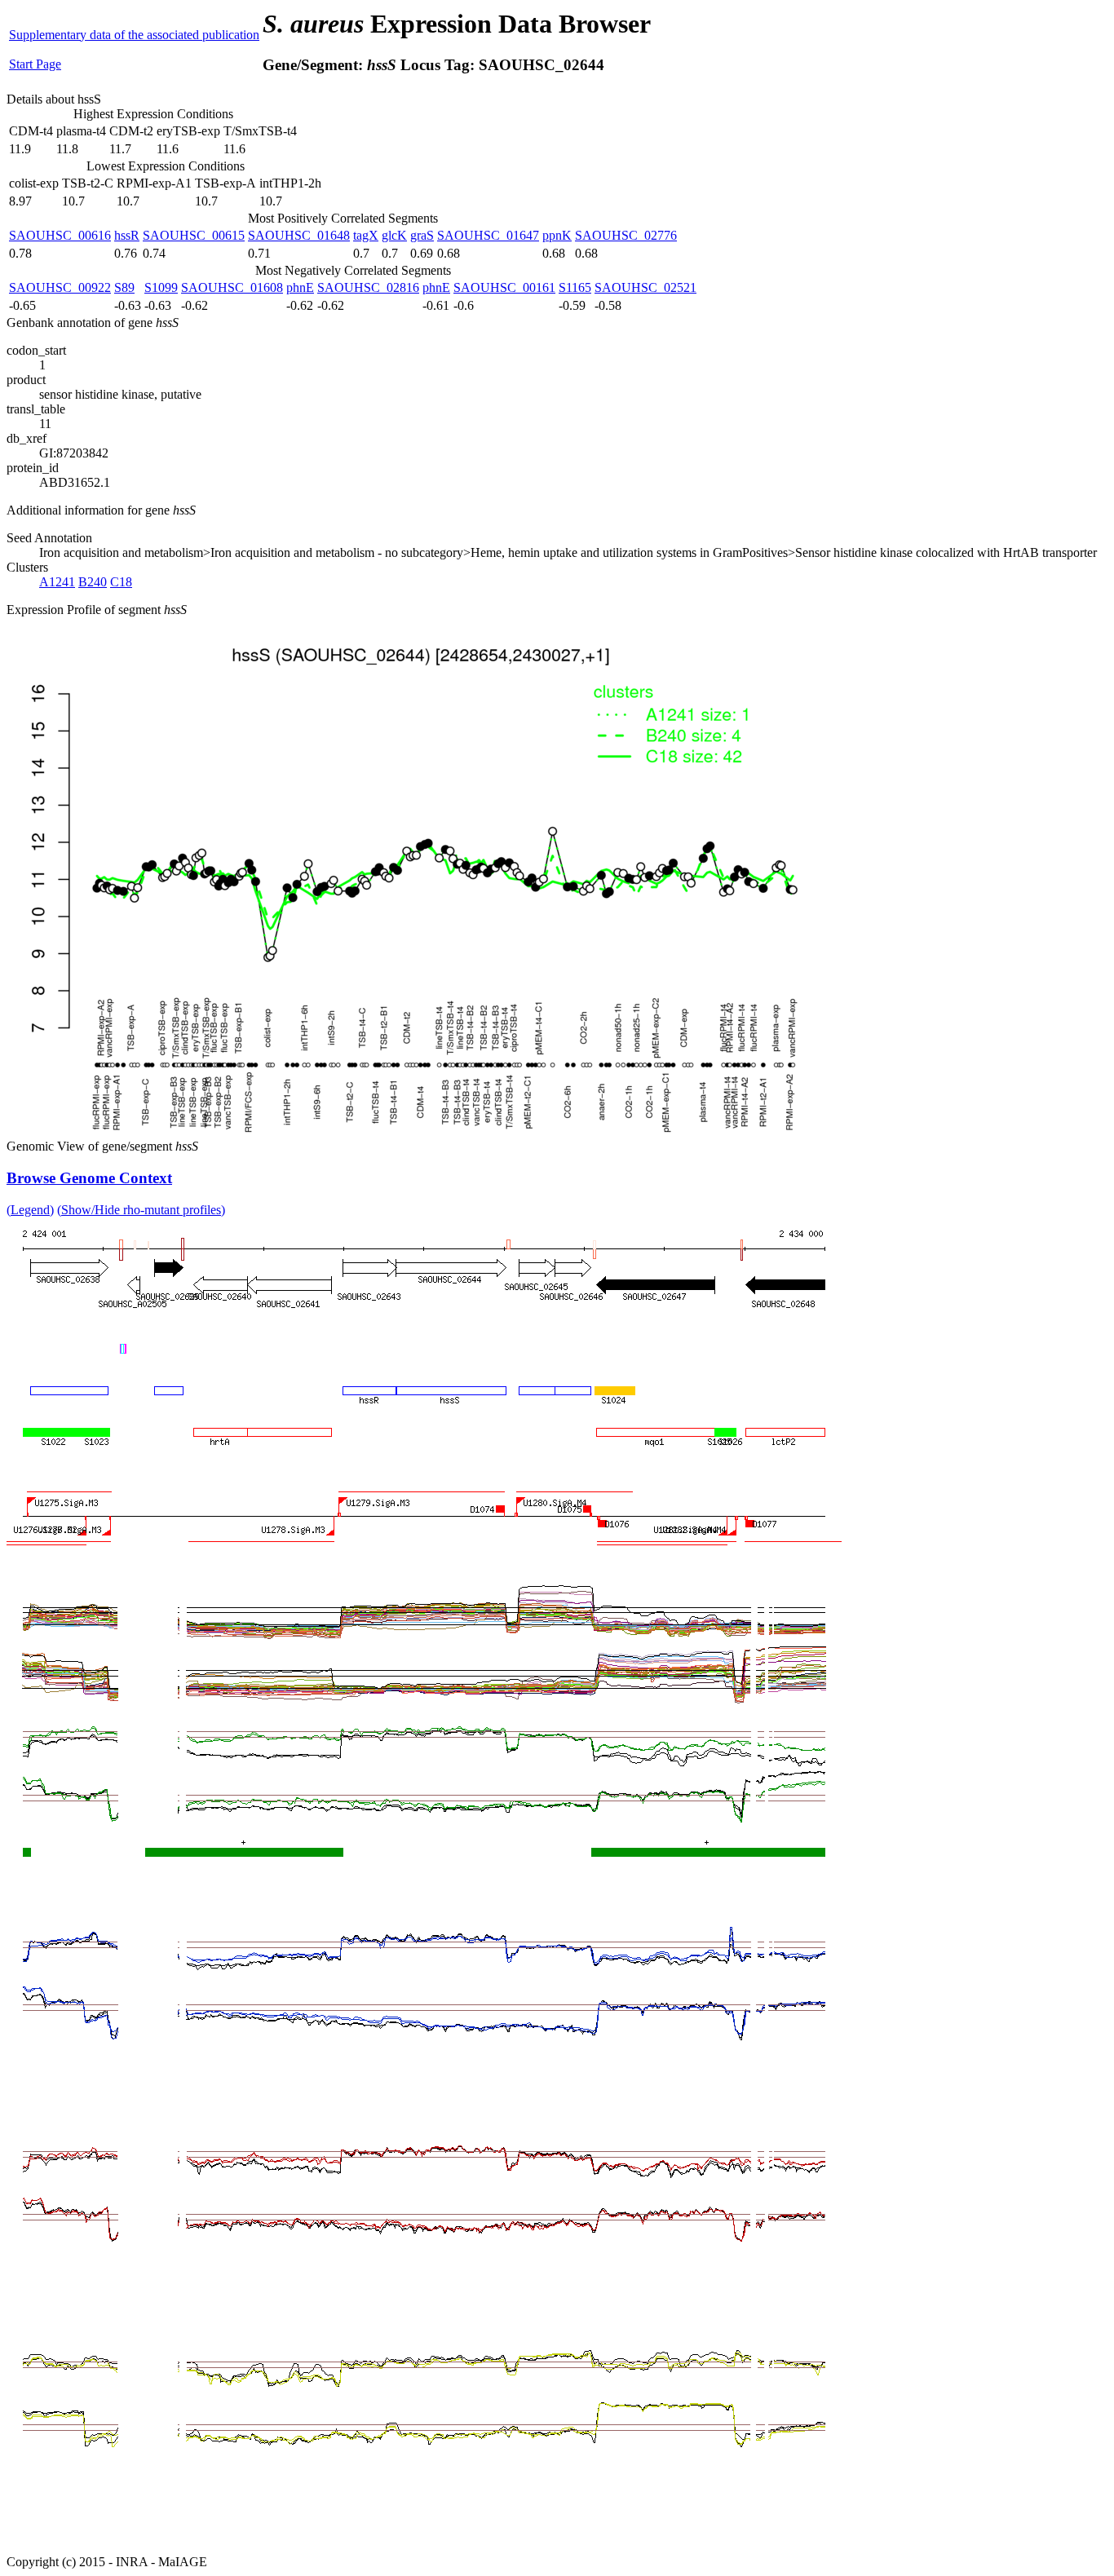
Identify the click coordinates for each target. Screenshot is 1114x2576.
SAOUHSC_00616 (60, 235)
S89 (124, 287)
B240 (93, 582)
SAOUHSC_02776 (626, 235)
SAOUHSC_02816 (368, 287)
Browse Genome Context (89, 1178)
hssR (127, 235)
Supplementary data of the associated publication (134, 35)
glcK (394, 235)
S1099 (161, 287)
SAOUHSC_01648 (299, 235)
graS (422, 235)
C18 (121, 582)
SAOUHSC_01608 (232, 287)
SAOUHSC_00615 (194, 235)
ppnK (557, 235)
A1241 (57, 582)
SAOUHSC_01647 (488, 235)
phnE (300, 287)
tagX (366, 235)
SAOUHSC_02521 (645, 287)
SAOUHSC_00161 (504, 287)
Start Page (35, 64)
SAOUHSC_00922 (60, 287)
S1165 (575, 287)
